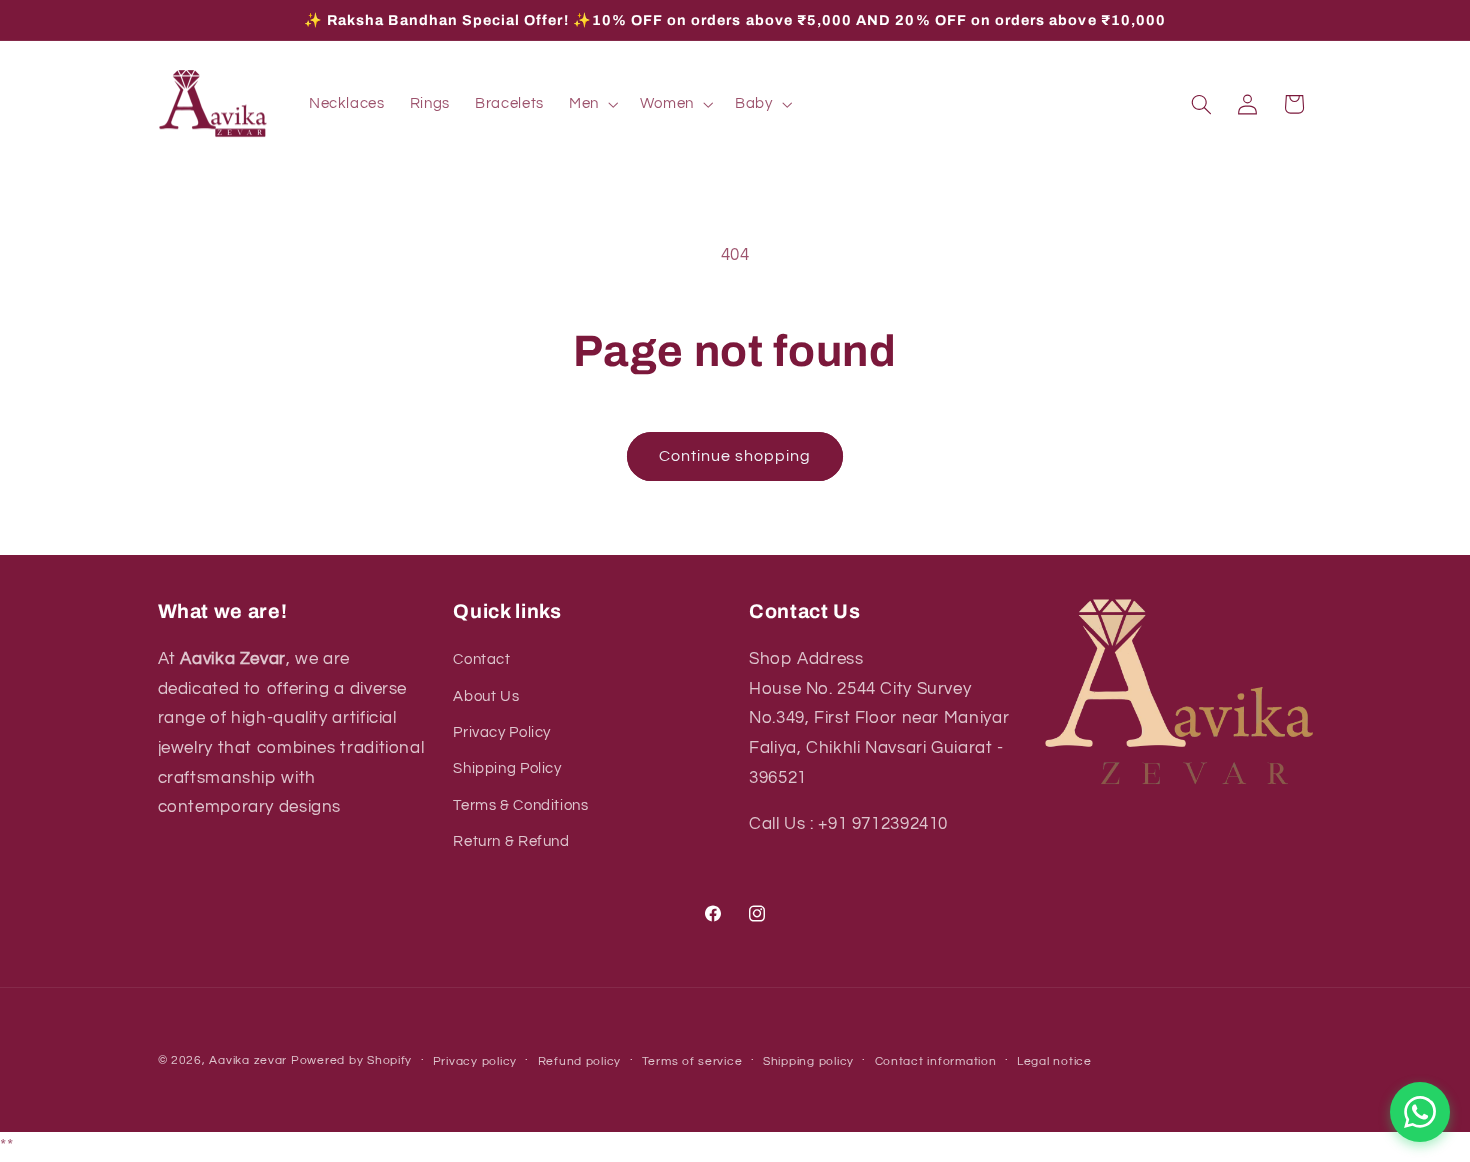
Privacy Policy (502, 732)
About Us (486, 696)
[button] (591, 104)
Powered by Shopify (351, 1060)
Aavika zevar (248, 1060)
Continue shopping (735, 456)
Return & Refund (511, 841)
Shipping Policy (507, 768)
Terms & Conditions (520, 805)
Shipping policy (808, 1061)
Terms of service (692, 1061)
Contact (481, 659)
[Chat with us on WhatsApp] (1420, 1112)
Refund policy (580, 1061)
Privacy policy (475, 1061)
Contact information (936, 1061)
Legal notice (1054, 1061)
